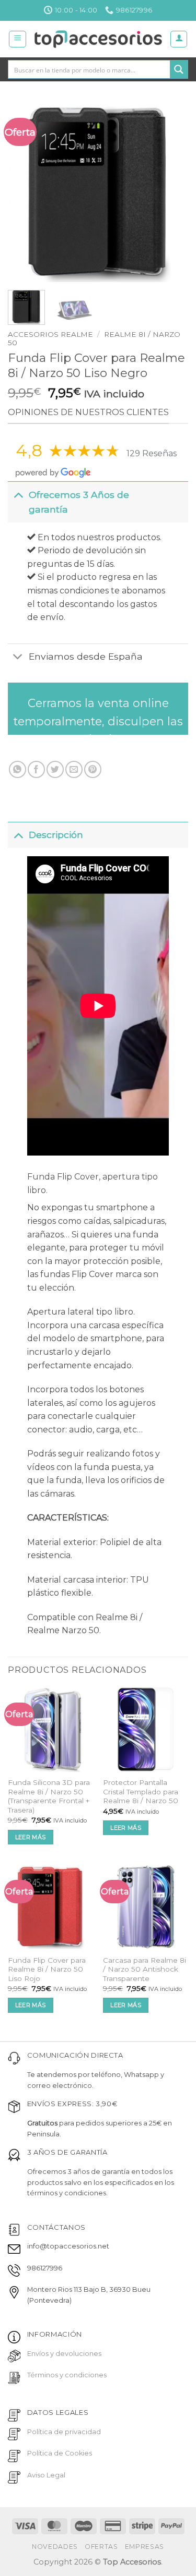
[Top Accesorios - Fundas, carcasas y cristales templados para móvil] (98, 39)
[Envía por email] (74, 769)
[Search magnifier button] (179, 69)
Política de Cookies (60, 2453)
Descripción (56, 835)
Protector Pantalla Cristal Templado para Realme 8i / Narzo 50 (141, 1791)
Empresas (145, 2547)
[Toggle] (18, 495)
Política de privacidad (64, 2432)
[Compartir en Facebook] (36, 769)
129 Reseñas (152, 453)
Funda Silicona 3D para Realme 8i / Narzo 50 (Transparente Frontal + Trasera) (49, 1796)
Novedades (55, 2547)
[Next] (171, 192)
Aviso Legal (46, 2475)
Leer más (31, 1837)
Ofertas (101, 2547)
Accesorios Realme (50, 334)
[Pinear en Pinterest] (93, 769)
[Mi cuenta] (179, 39)
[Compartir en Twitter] (55, 769)
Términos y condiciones (67, 2375)
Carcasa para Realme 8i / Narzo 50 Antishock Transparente (145, 1969)
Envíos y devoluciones (64, 2354)
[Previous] (25, 192)
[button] (18, 39)
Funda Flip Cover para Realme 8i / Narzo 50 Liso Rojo (47, 1969)
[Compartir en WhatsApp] (18, 769)
